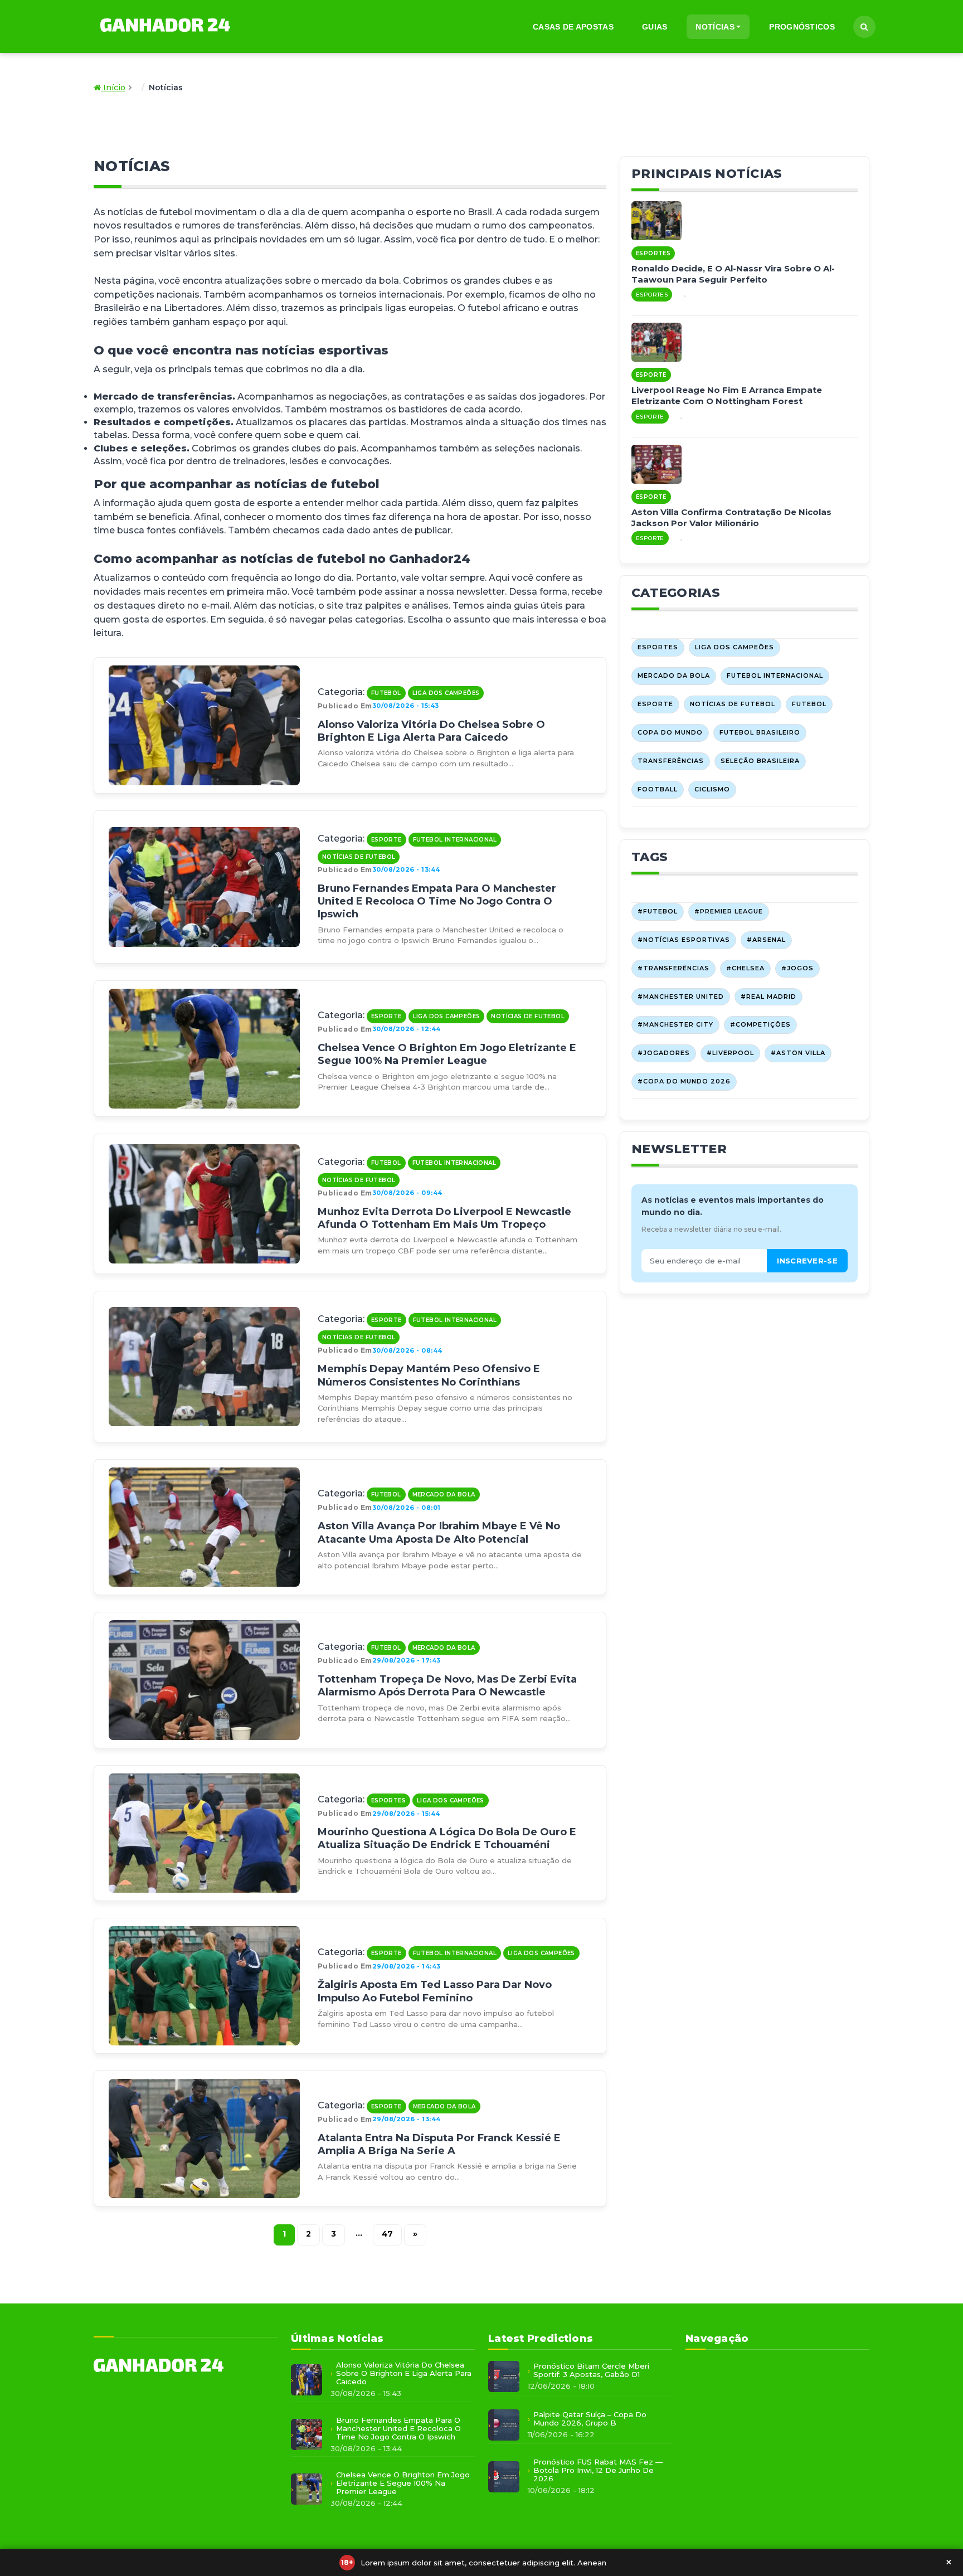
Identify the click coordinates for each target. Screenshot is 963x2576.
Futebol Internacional (455, 840)
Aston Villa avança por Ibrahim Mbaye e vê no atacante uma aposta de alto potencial (439, 1532)
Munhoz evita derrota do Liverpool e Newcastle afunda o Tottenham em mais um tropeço (444, 1218)
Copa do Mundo (670, 732)
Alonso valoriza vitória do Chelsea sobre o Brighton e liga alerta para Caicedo (431, 731)
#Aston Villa (798, 1053)
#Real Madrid (769, 997)
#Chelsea (745, 968)
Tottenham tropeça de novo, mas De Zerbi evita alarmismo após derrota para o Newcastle (447, 1686)
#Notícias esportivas (684, 940)
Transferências (671, 761)
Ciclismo (712, 789)
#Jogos (797, 968)
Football (658, 789)
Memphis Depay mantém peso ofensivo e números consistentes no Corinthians (429, 1375)
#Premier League (729, 911)
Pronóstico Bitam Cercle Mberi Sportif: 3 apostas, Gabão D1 (591, 2370)
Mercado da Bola (444, 1494)
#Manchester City (675, 1024)
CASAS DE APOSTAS (573, 27)
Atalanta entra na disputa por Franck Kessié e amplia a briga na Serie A (439, 2144)
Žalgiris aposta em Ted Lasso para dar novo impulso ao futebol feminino (435, 1991)
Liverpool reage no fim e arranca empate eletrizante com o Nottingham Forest (727, 395)
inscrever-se (807, 1261)
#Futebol (658, 911)
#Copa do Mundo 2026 (684, 1081)
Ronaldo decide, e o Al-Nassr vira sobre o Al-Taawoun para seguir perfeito (733, 274)
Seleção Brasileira (760, 761)
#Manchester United (681, 997)
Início (113, 88)
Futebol (386, 693)
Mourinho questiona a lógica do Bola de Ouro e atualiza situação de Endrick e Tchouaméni (447, 1838)
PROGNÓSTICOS (802, 27)
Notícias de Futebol (359, 857)
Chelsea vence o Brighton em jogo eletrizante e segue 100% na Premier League (447, 1054)
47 (387, 2234)
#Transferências (673, 968)
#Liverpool (730, 1053)
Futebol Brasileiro (760, 732)
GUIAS (655, 27)
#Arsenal (766, 940)
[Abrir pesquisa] (864, 27)
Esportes (388, 1800)
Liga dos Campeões (446, 693)
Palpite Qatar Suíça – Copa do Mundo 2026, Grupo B (590, 2419)
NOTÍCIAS (715, 27)
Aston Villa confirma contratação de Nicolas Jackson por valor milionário (731, 517)
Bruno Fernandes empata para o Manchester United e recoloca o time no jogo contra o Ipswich (437, 901)
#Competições (760, 1024)
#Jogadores (664, 1053)
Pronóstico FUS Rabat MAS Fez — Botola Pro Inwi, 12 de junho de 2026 (598, 2470)
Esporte (386, 840)
